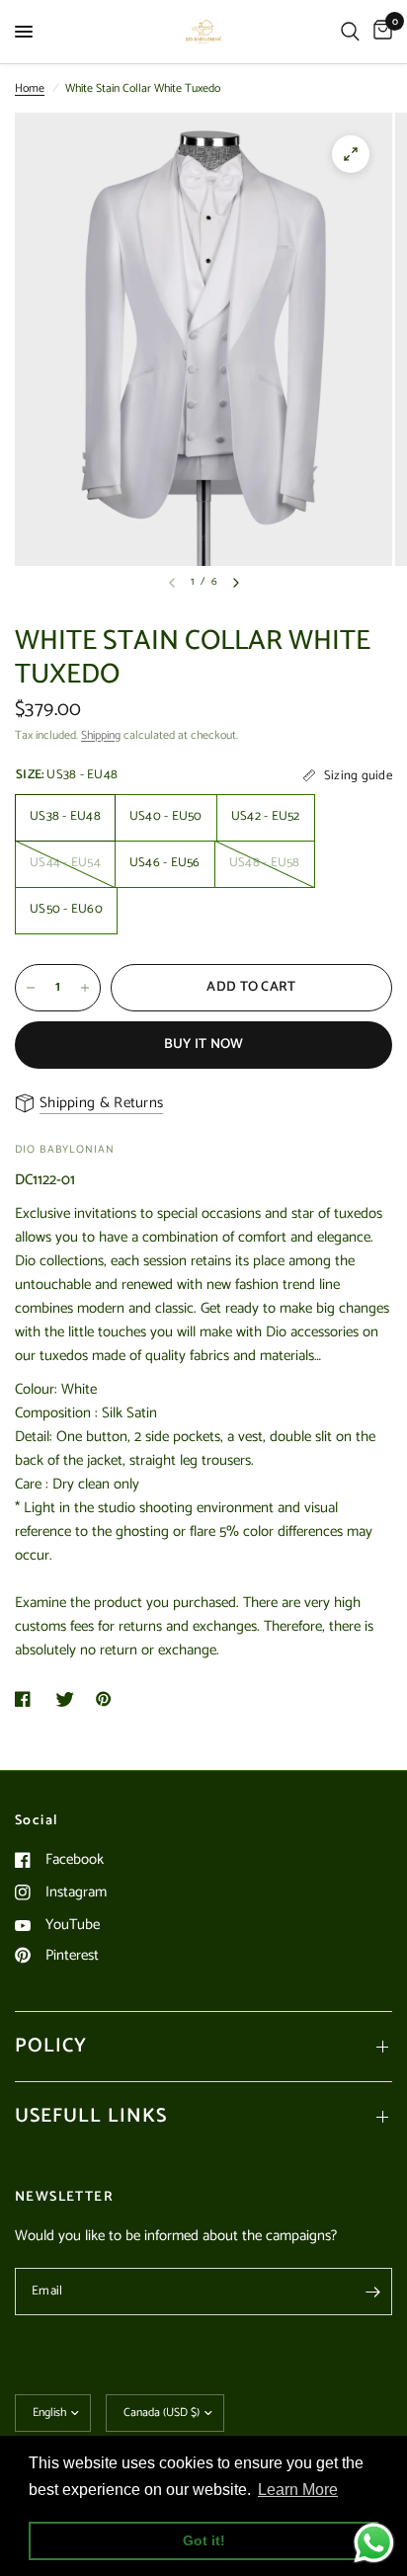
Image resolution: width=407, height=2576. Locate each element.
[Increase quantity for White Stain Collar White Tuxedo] (85, 988)
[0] (379, 32)
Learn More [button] (298, 2490)
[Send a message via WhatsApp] (374, 2543)
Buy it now (204, 1045)
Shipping (101, 735)
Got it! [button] (204, 2540)
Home (30, 88)
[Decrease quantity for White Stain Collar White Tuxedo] (31, 988)
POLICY (51, 2046)
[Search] (350, 32)
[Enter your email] (372, 2292)
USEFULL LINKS (91, 2116)
